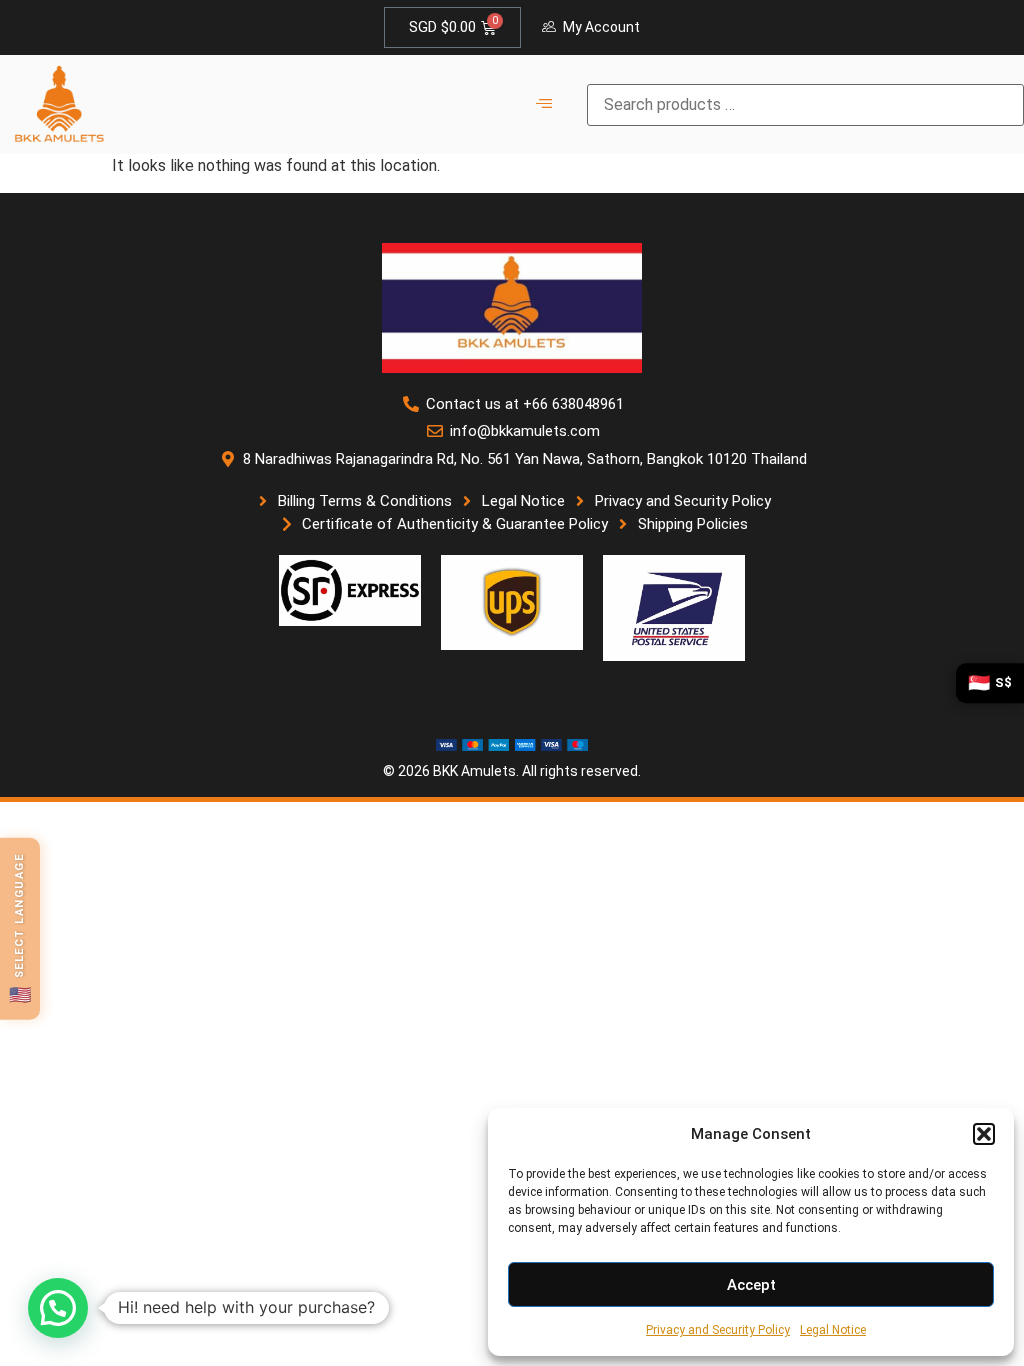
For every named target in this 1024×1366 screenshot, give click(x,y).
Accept (751, 1285)
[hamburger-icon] (544, 105)
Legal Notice (833, 1330)
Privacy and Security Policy (718, 1330)
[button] (984, 1134)
